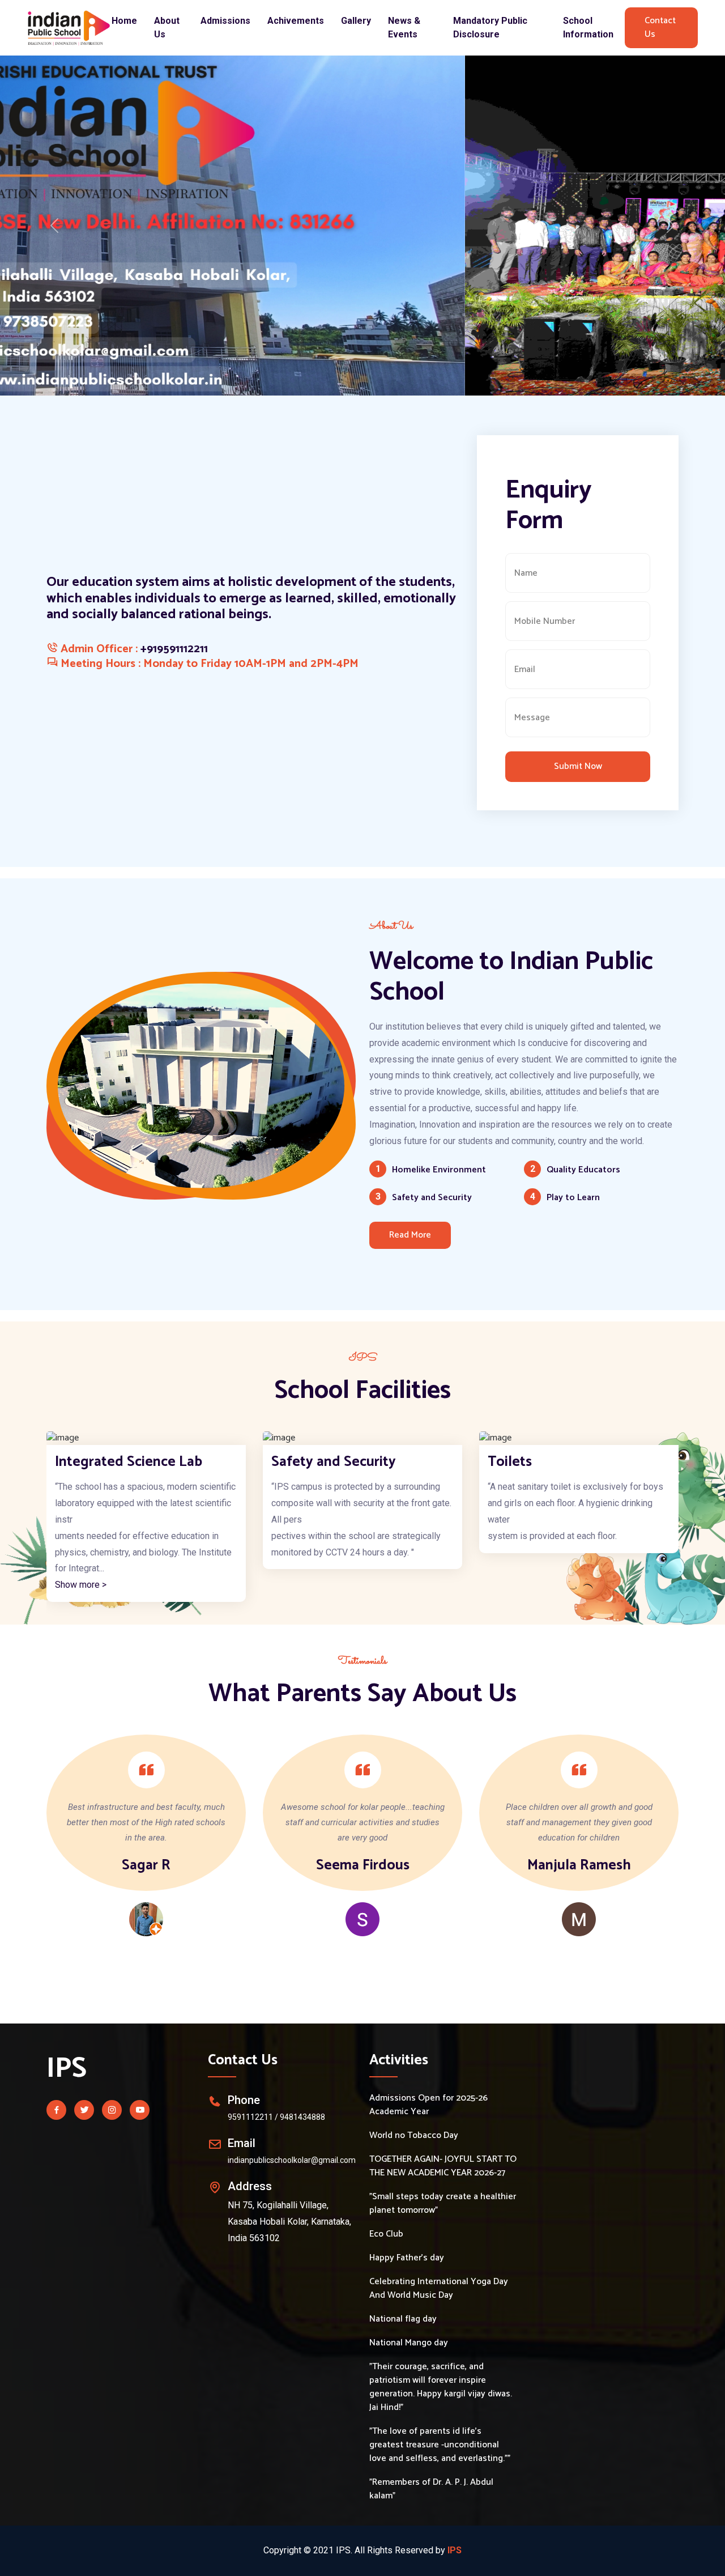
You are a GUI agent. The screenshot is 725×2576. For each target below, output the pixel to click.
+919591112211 (174, 649)
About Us (167, 27)
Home (124, 21)
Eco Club (386, 2234)
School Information (588, 27)
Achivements (296, 21)
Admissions (225, 21)
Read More (410, 1235)
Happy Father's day (407, 2258)
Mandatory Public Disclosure (490, 27)
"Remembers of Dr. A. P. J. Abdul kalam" (431, 2489)
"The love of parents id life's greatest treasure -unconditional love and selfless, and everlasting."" (440, 2445)
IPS (67, 2069)
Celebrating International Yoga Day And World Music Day (439, 2289)
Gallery (356, 21)
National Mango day (409, 2343)
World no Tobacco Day (414, 2136)
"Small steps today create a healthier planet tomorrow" (443, 2204)
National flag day (403, 2319)
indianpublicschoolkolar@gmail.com (292, 2160)
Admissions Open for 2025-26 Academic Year (428, 2105)
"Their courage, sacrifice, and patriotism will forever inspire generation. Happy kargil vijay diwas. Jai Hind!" (441, 2387)
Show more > (513, 1585)
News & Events (404, 27)
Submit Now (578, 766)
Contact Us (660, 27)
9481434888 (302, 2117)
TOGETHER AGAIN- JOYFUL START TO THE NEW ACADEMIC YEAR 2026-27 (443, 2166)
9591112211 (250, 2117)
